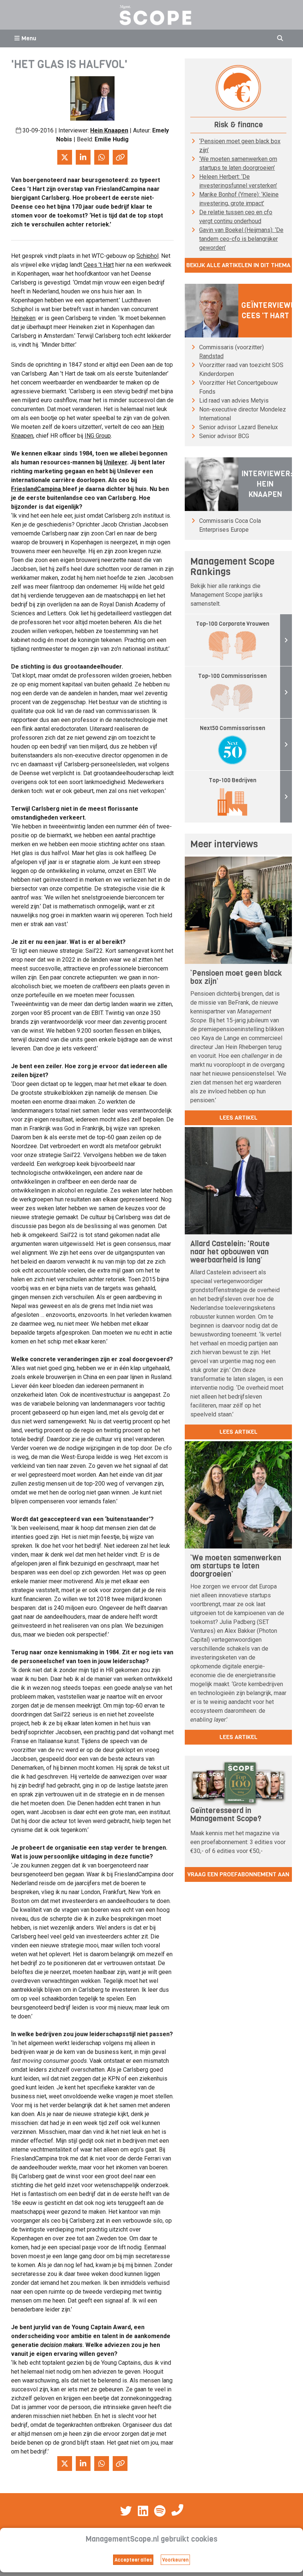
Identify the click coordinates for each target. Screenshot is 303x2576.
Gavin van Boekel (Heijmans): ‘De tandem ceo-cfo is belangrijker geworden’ (241, 239)
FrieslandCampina (37, 489)
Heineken (23, 318)
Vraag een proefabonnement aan (238, 1874)
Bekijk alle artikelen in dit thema (238, 265)
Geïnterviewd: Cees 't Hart (269, 311)
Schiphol (147, 256)
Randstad (211, 356)
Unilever (115, 462)
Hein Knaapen (109, 130)
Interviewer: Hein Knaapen (267, 484)
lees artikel (239, 1118)
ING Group (98, 436)
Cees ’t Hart (99, 265)
